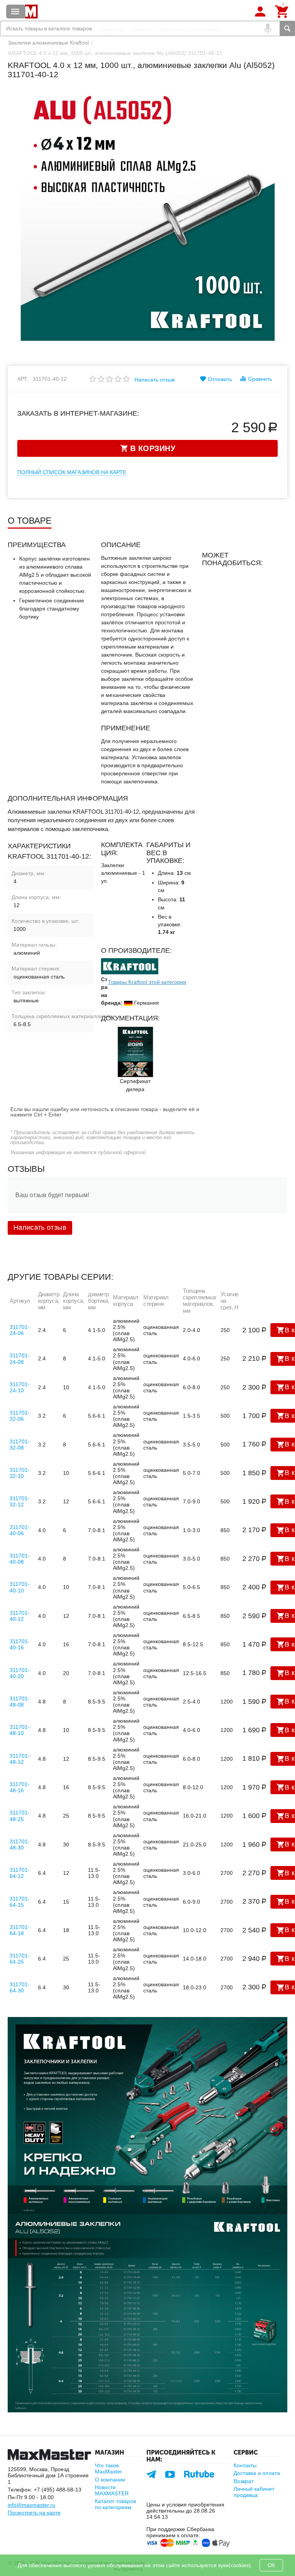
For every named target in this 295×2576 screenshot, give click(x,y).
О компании (110, 2480)
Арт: (23, 379)
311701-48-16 (20, 1787)
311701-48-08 (20, 1702)
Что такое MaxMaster (109, 2468)
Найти (287, 28)
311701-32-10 (20, 1473)
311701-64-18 (20, 1930)
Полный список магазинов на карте (72, 472)
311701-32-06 (20, 1416)
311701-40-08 (20, 1559)
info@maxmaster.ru (31, 2505)
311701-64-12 (20, 1873)
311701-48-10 (20, 1730)
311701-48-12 (20, 1759)
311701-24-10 (20, 1387)
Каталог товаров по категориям (115, 2504)
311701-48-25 (20, 1816)
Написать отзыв (154, 380)
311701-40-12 (20, 1616)
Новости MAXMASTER (112, 2490)
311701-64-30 (20, 1987)
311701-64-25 (20, 1959)
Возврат (244, 2481)
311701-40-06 (20, 1530)
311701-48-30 (20, 1845)
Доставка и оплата (257, 2473)
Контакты (245, 2465)
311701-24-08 (20, 1358)
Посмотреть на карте (34, 2513)
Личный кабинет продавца (254, 2492)
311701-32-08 (20, 1445)
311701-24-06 (20, 1330)
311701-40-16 (20, 1644)
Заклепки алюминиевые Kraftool (48, 43)
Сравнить (260, 379)
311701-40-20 (20, 1673)
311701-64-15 (20, 1902)
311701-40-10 (20, 1587)
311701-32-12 (20, 1501)
